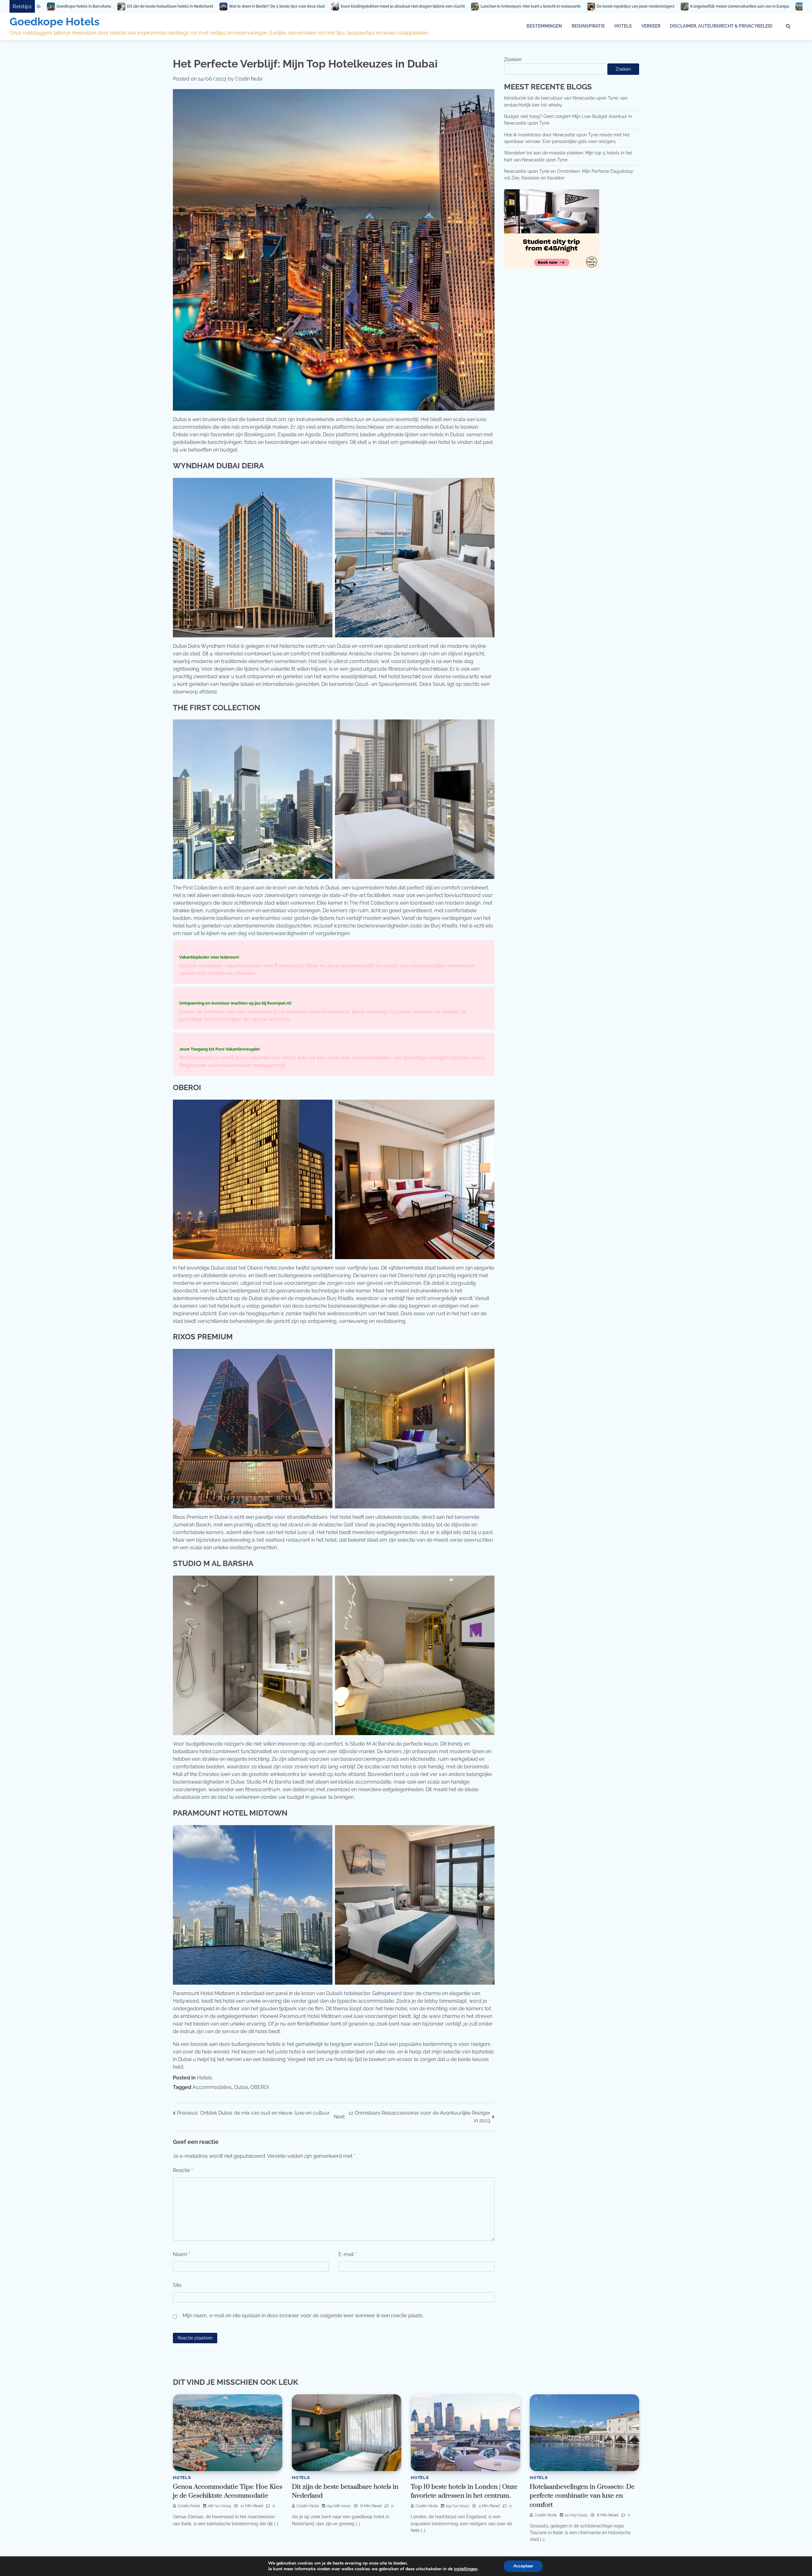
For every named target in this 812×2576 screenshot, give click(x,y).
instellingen (466, 2569)
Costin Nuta (249, 79)
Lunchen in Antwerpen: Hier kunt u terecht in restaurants (206, 6)
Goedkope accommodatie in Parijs (511, 6)
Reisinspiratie (588, 26)
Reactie (183, 2170)
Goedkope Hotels (55, 22)
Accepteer (523, 2566)
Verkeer (651, 26)
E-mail (347, 2254)
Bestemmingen (544, 26)
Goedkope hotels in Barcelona (585, 6)
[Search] (788, 26)
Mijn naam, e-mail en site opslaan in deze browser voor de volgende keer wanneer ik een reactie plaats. (303, 2316)
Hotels (623, 26)
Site (177, 2285)
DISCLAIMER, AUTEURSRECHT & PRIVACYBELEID (721, 26)
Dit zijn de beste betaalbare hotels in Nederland (671, 6)
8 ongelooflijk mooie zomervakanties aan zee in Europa (415, 6)
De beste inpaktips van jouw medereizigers (310, 6)
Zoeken (513, 59)
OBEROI (260, 2087)
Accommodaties (212, 2087)
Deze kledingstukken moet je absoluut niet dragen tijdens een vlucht (78, 6)
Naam (181, 2254)
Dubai (241, 2087)
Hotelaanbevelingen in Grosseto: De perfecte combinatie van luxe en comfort (582, 2496)
